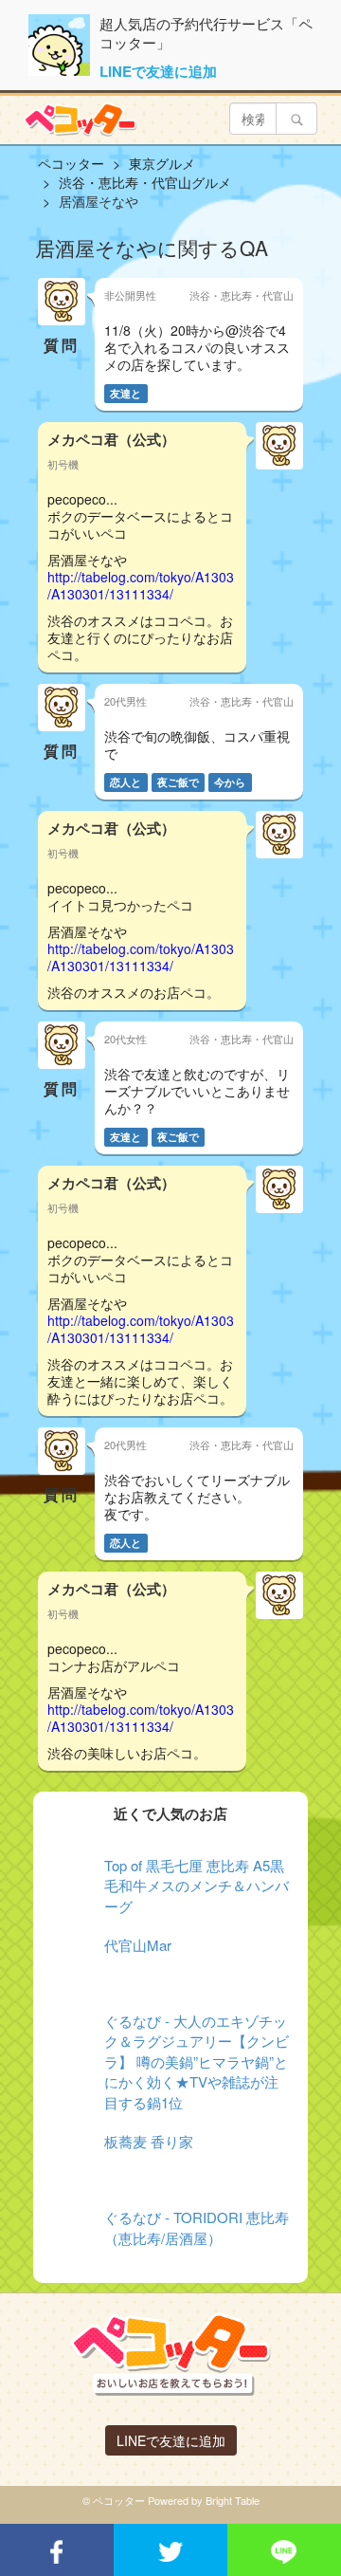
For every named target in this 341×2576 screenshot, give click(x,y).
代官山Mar (138, 1945)
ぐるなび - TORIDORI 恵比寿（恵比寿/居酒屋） (197, 2227)
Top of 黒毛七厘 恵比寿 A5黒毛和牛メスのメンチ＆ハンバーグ (197, 1886)
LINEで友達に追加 (158, 71)
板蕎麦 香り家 (149, 2141)
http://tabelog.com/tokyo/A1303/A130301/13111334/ (141, 585)
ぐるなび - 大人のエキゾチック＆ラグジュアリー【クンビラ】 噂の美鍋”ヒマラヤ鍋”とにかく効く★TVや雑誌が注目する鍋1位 (197, 2061)
